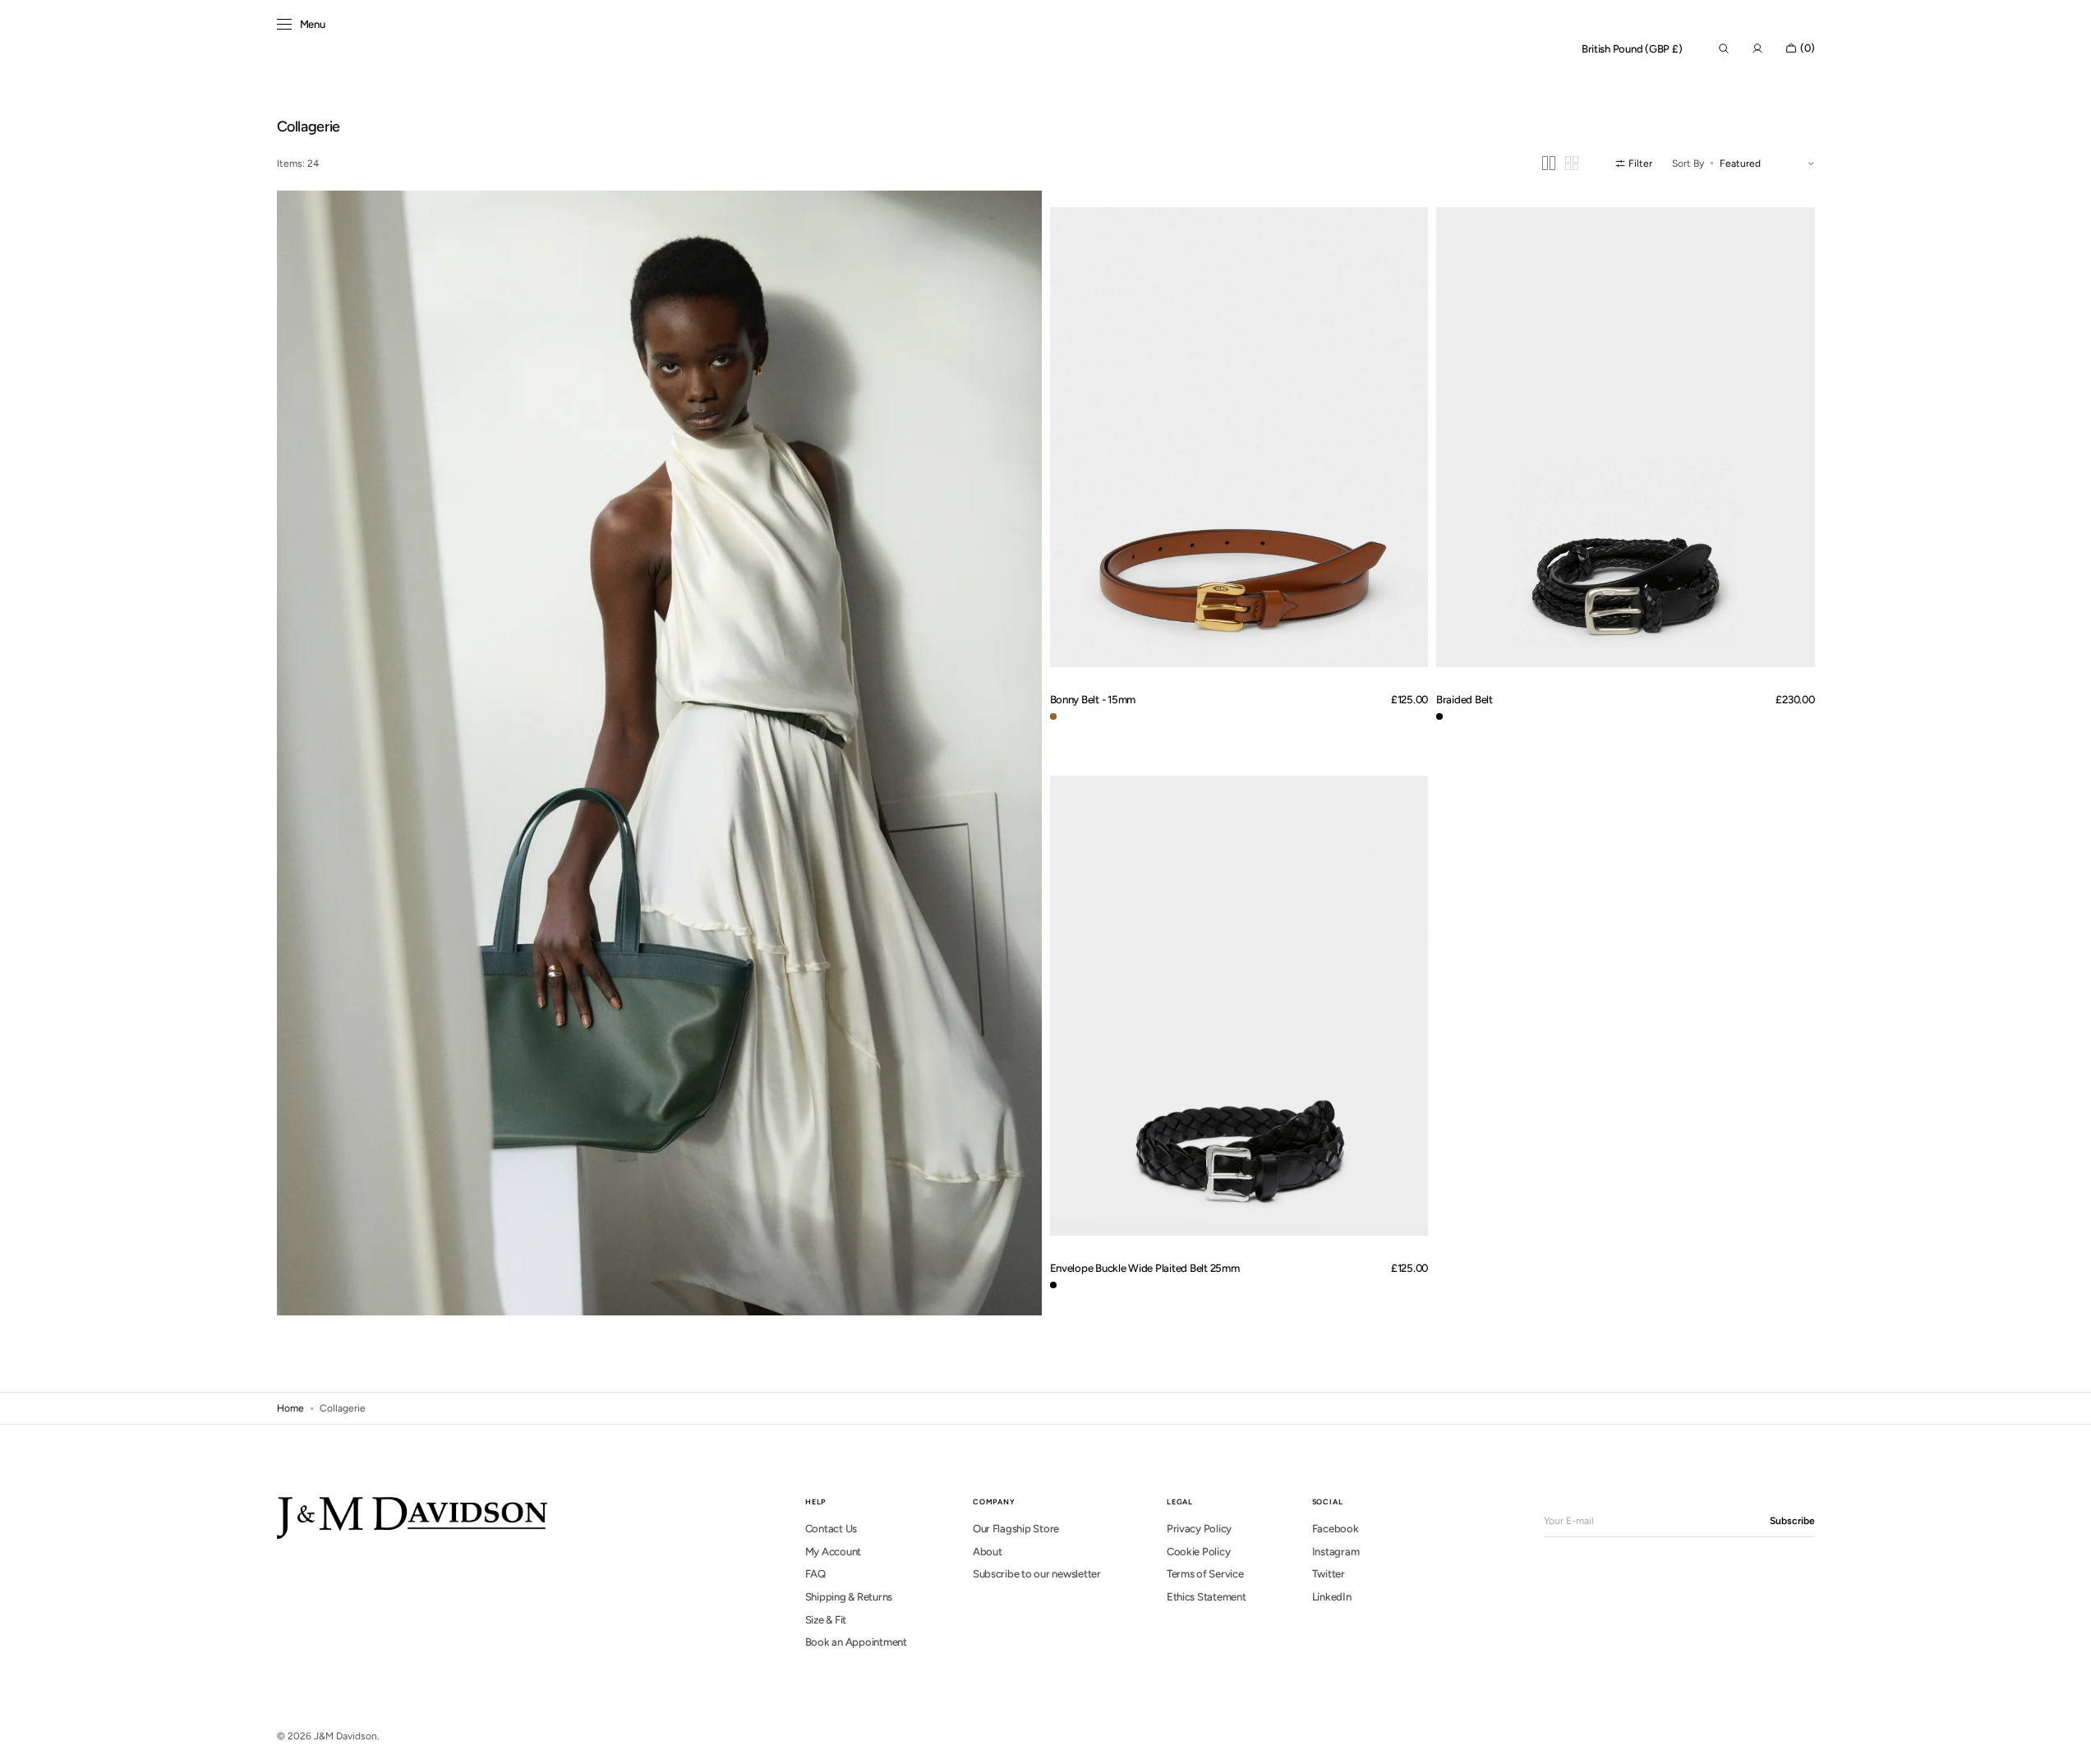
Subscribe (1792, 1521)
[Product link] (1239, 437)
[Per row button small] (1572, 163)
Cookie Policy (1199, 1552)
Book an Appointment (856, 1642)
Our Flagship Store (1016, 1529)
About (988, 1552)
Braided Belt (1465, 699)
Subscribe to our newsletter (1037, 1574)
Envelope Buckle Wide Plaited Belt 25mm (1145, 1268)
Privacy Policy (1199, 1529)
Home (290, 1408)
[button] (1632, 49)
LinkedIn (1332, 1597)
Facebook (1336, 1529)
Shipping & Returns (849, 1597)
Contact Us (831, 1529)
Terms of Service (1205, 1574)
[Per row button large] (1549, 163)
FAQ (815, 1574)
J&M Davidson (345, 1736)
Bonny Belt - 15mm (1093, 699)
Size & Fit (826, 1620)
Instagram (1336, 1552)
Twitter (1329, 1574)
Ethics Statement (1207, 1597)
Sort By (1688, 164)
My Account (833, 1552)
